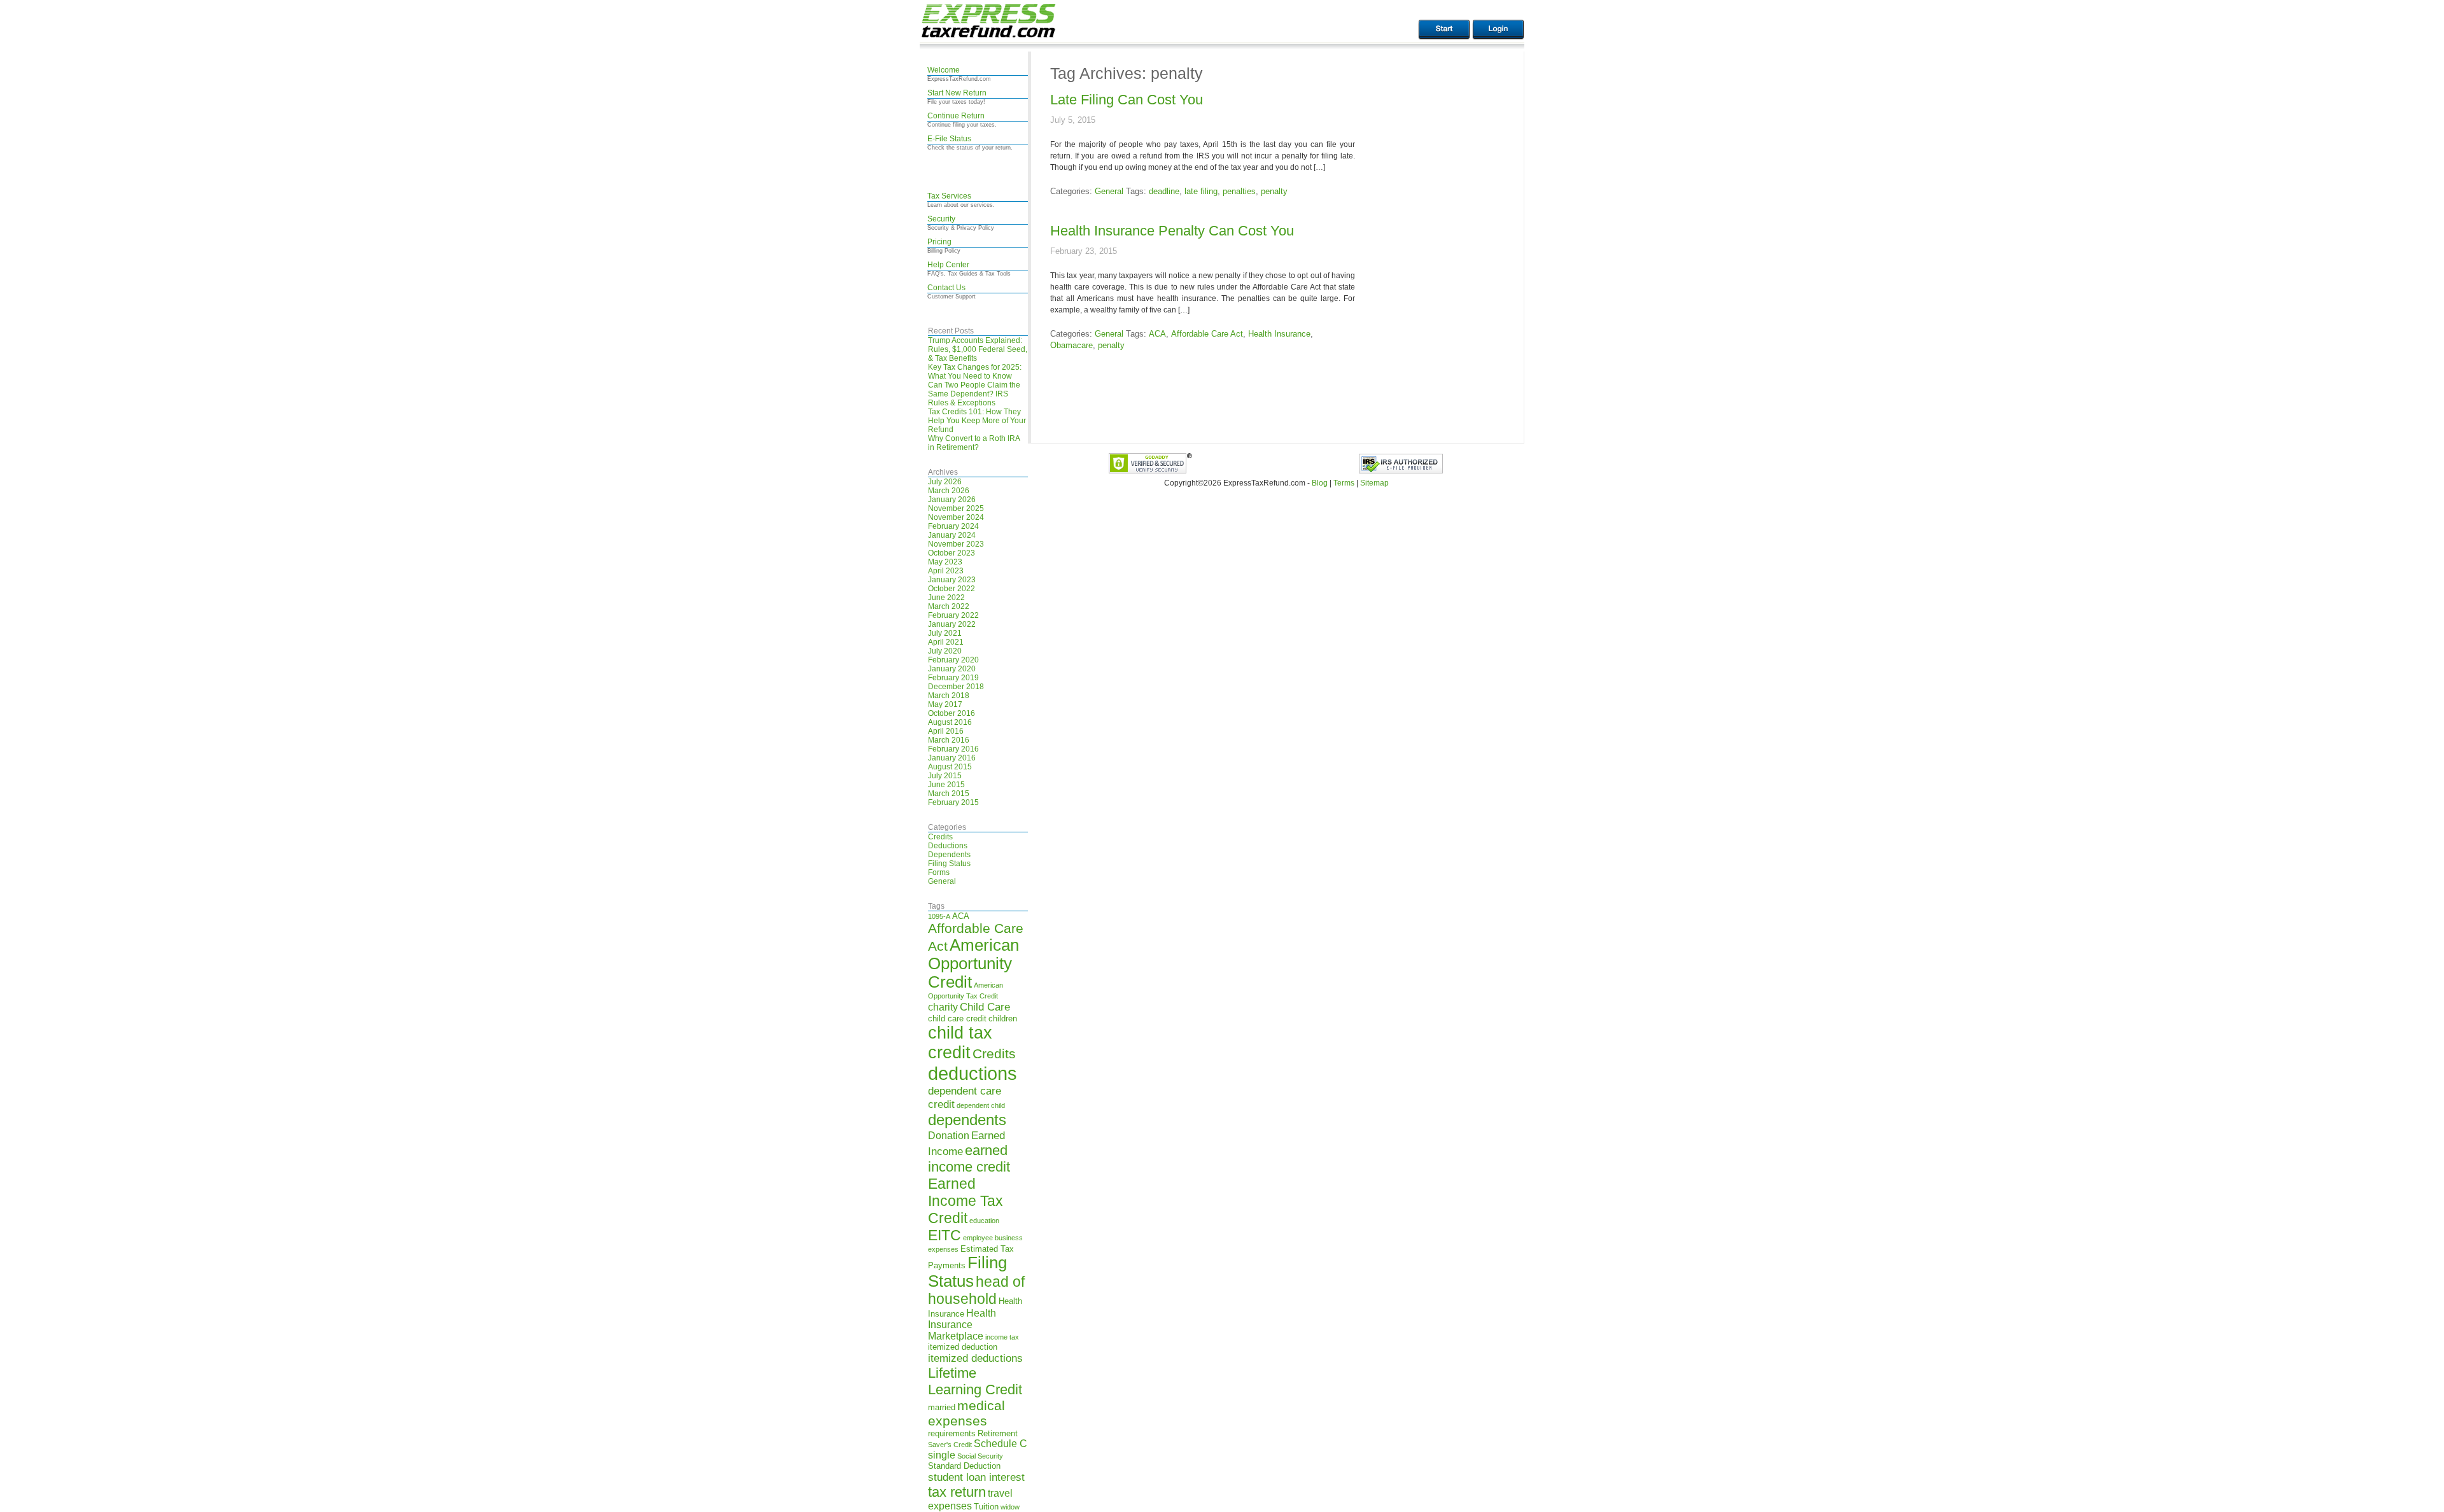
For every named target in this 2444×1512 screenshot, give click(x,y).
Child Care (985, 1007)
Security (941, 219)
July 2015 (945, 776)
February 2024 (953, 526)
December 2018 (956, 687)
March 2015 (949, 794)
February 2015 (953, 802)
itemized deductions (975, 1358)
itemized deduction (963, 1347)
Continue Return (956, 116)
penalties (1239, 191)
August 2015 (950, 767)
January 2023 (952, 580)
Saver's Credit (950, 1445)
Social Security (980, 1456)
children (1003, 1018)
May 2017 (945, 704)
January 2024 (952, 535)
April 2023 (946, 571)
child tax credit (960, 1043)
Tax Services (949, 196)
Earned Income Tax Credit (966, 1201)
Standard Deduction (964, 1466)
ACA (961, 916)
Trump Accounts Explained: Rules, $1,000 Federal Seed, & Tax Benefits (978, 349)
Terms (1344, 483)
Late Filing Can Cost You (1127, 100)
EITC (945, 1235)
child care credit (957, 1018)
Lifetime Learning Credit (975, 1381)
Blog (1320, 483)
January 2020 (952, 669)
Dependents (949, 855)
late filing (1201, 191)
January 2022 (952, 624)
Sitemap (1374, 483)
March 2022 (949, 606)
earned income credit (969, 1158)
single (942, 1455)
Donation (949, 1136)
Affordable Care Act (1207, 334)
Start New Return (957, 93)
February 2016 (953, 749)
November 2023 (956, 544)
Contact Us (946, 288)
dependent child (981, 1105)
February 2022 (953, 615)
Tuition (986, 1507)
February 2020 (953, 660)
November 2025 (956, 508)
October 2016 (952, 713)
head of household (976, 1290)
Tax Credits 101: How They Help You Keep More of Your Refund (977, 421)
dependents (967, 1120)
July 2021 (945, 633)
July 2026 (945, 482)
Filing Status (949, 864)
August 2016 (950, 722)
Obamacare (1071, 345)
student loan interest (976, 1477)
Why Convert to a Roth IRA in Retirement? (974, 443)
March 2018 (949, 696)
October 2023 (952, 553)
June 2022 (946, 598)
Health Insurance (1279, 334)
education (984, 1221)
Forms (939, 872)
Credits (940, 837)
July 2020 (945, 651)
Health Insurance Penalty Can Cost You (1172, 231)
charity (943, 1007)
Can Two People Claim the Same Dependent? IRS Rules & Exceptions (974, 394)
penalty (1274, 191)
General (942, 881)
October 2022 (952, 589)
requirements (952, 1433)
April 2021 (946, 642)
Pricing (939, 242)
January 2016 (952, 758)
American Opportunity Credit (973, 963)
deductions (973, 1073)
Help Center (948, 265)
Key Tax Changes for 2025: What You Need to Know (975, 372)
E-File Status (949, 139)
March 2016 (949, 740)
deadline (1164, 191)
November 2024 (956, 517)
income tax (1002, 1337)
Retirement (998, 1433)
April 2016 (946, 731)
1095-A (939, 916)
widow (1010, 1507)
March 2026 (949, 491)
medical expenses (966, 1413)
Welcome (944, 70)
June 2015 (946, 785)
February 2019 (953, 678)
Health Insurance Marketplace (962, 1325)
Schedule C (1001, 1444)
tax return (957, 1492)
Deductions (948, 846)
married (942, 1407)
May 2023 (945, 562)
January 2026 (952, 500)
